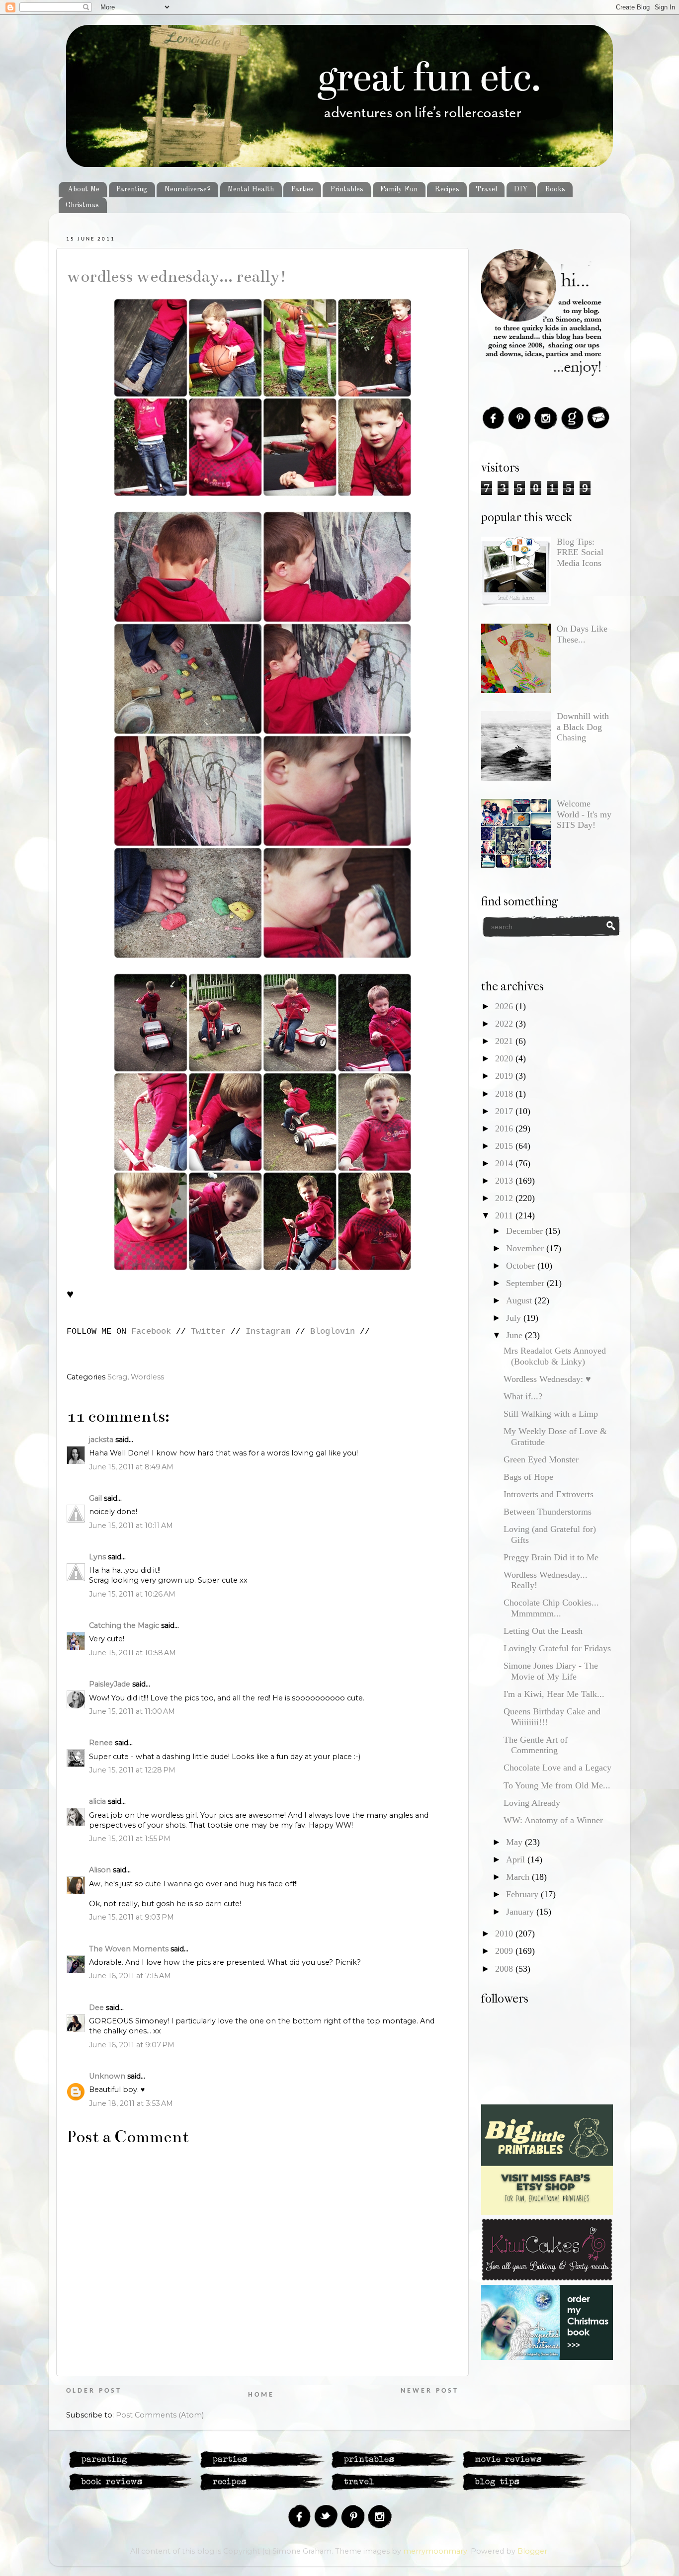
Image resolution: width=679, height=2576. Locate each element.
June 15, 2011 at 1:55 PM (130, 1839)
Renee (101, 1743)
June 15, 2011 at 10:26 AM (132, 1594)
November (526, 1248)
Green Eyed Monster (541, 1459)
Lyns (97, 1557)
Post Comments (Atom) (160, 2415)
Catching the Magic (124, 1625)
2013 (505, 1181)
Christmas (82, 205)
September (526, 1283)
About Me (84, 189)
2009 (505, 1951)
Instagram (268, 1331)
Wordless (147, 1377)
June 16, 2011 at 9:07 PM (132, 2045)
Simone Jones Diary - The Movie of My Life (551, 1671)
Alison (100, 1870)
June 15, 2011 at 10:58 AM (132, 1653)
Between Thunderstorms (548, 1512)
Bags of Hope (528, 1477)
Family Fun (399, 189)
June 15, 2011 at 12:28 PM (132, 1770)
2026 (505, 1006)
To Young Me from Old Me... (557, 1785)
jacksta (101, 1440)
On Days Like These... (582, 634)
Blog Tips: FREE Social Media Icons (580, 552)
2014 (505, 1163)
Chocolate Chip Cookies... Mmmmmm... (551, 1608)
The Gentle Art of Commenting (536, 1745)
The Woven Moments (129, 1949)
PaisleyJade (110, 1684)
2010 (505, 1933)
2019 (505, 1076)
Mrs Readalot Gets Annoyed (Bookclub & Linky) (555, 1356)
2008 (505, 1969)
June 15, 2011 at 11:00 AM (132, 1711)
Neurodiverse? (187, 189)
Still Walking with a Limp (551, 1414)
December (526, 1231)
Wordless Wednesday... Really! (177, 276)
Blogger (532, 2551)
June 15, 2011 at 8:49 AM (131, 1467)
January (521, 1912)
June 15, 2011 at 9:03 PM (131, 1917)
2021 (505, 1041)
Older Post (94, 2391)
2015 (505, 1146)
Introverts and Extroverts (549, 1494)
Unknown (107, 2076)
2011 (505, 1215)
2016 (505, 1128)
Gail (95, 1498)
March (519, 1877)
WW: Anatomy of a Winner (553, 1820)
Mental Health (251, 189)
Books (555, 189)
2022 (505, 1024)
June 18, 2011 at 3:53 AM (131, 2103)
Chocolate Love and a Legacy (557, 1768)
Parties (302, 189)
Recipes (447, 189)
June (515, 1335)
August (520, 1300)
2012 (505, 1198)
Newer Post (430, 2391)
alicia (97, 1801)
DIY (521, 189)
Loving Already (532, 1803)
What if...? (523, 1396)
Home (261, 2395)
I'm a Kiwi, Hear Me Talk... (554, 1694)
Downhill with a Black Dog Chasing (583, 727)
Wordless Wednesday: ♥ (547, 1379)
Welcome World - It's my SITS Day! (584, 814)
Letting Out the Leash (543, 1631)
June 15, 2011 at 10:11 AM (131, 1526)
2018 (505, 1094)
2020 (505, 1058)
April (517, 1859)
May (515, 1842)
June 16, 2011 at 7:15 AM (130, 1976)
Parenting (131, 189)
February (523, 1894)
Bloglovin (333, 1331)
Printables (347, 189)
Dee (96, 2008)
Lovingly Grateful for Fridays (557, 1648)
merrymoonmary (435, 2551)
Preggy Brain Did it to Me (551, 1557)
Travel (486, 189)
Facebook (151, 1331)
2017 (505, 1111)
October (522, 1266)
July (515, 1318)
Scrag (117, 1377)
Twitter (208, 1331)
